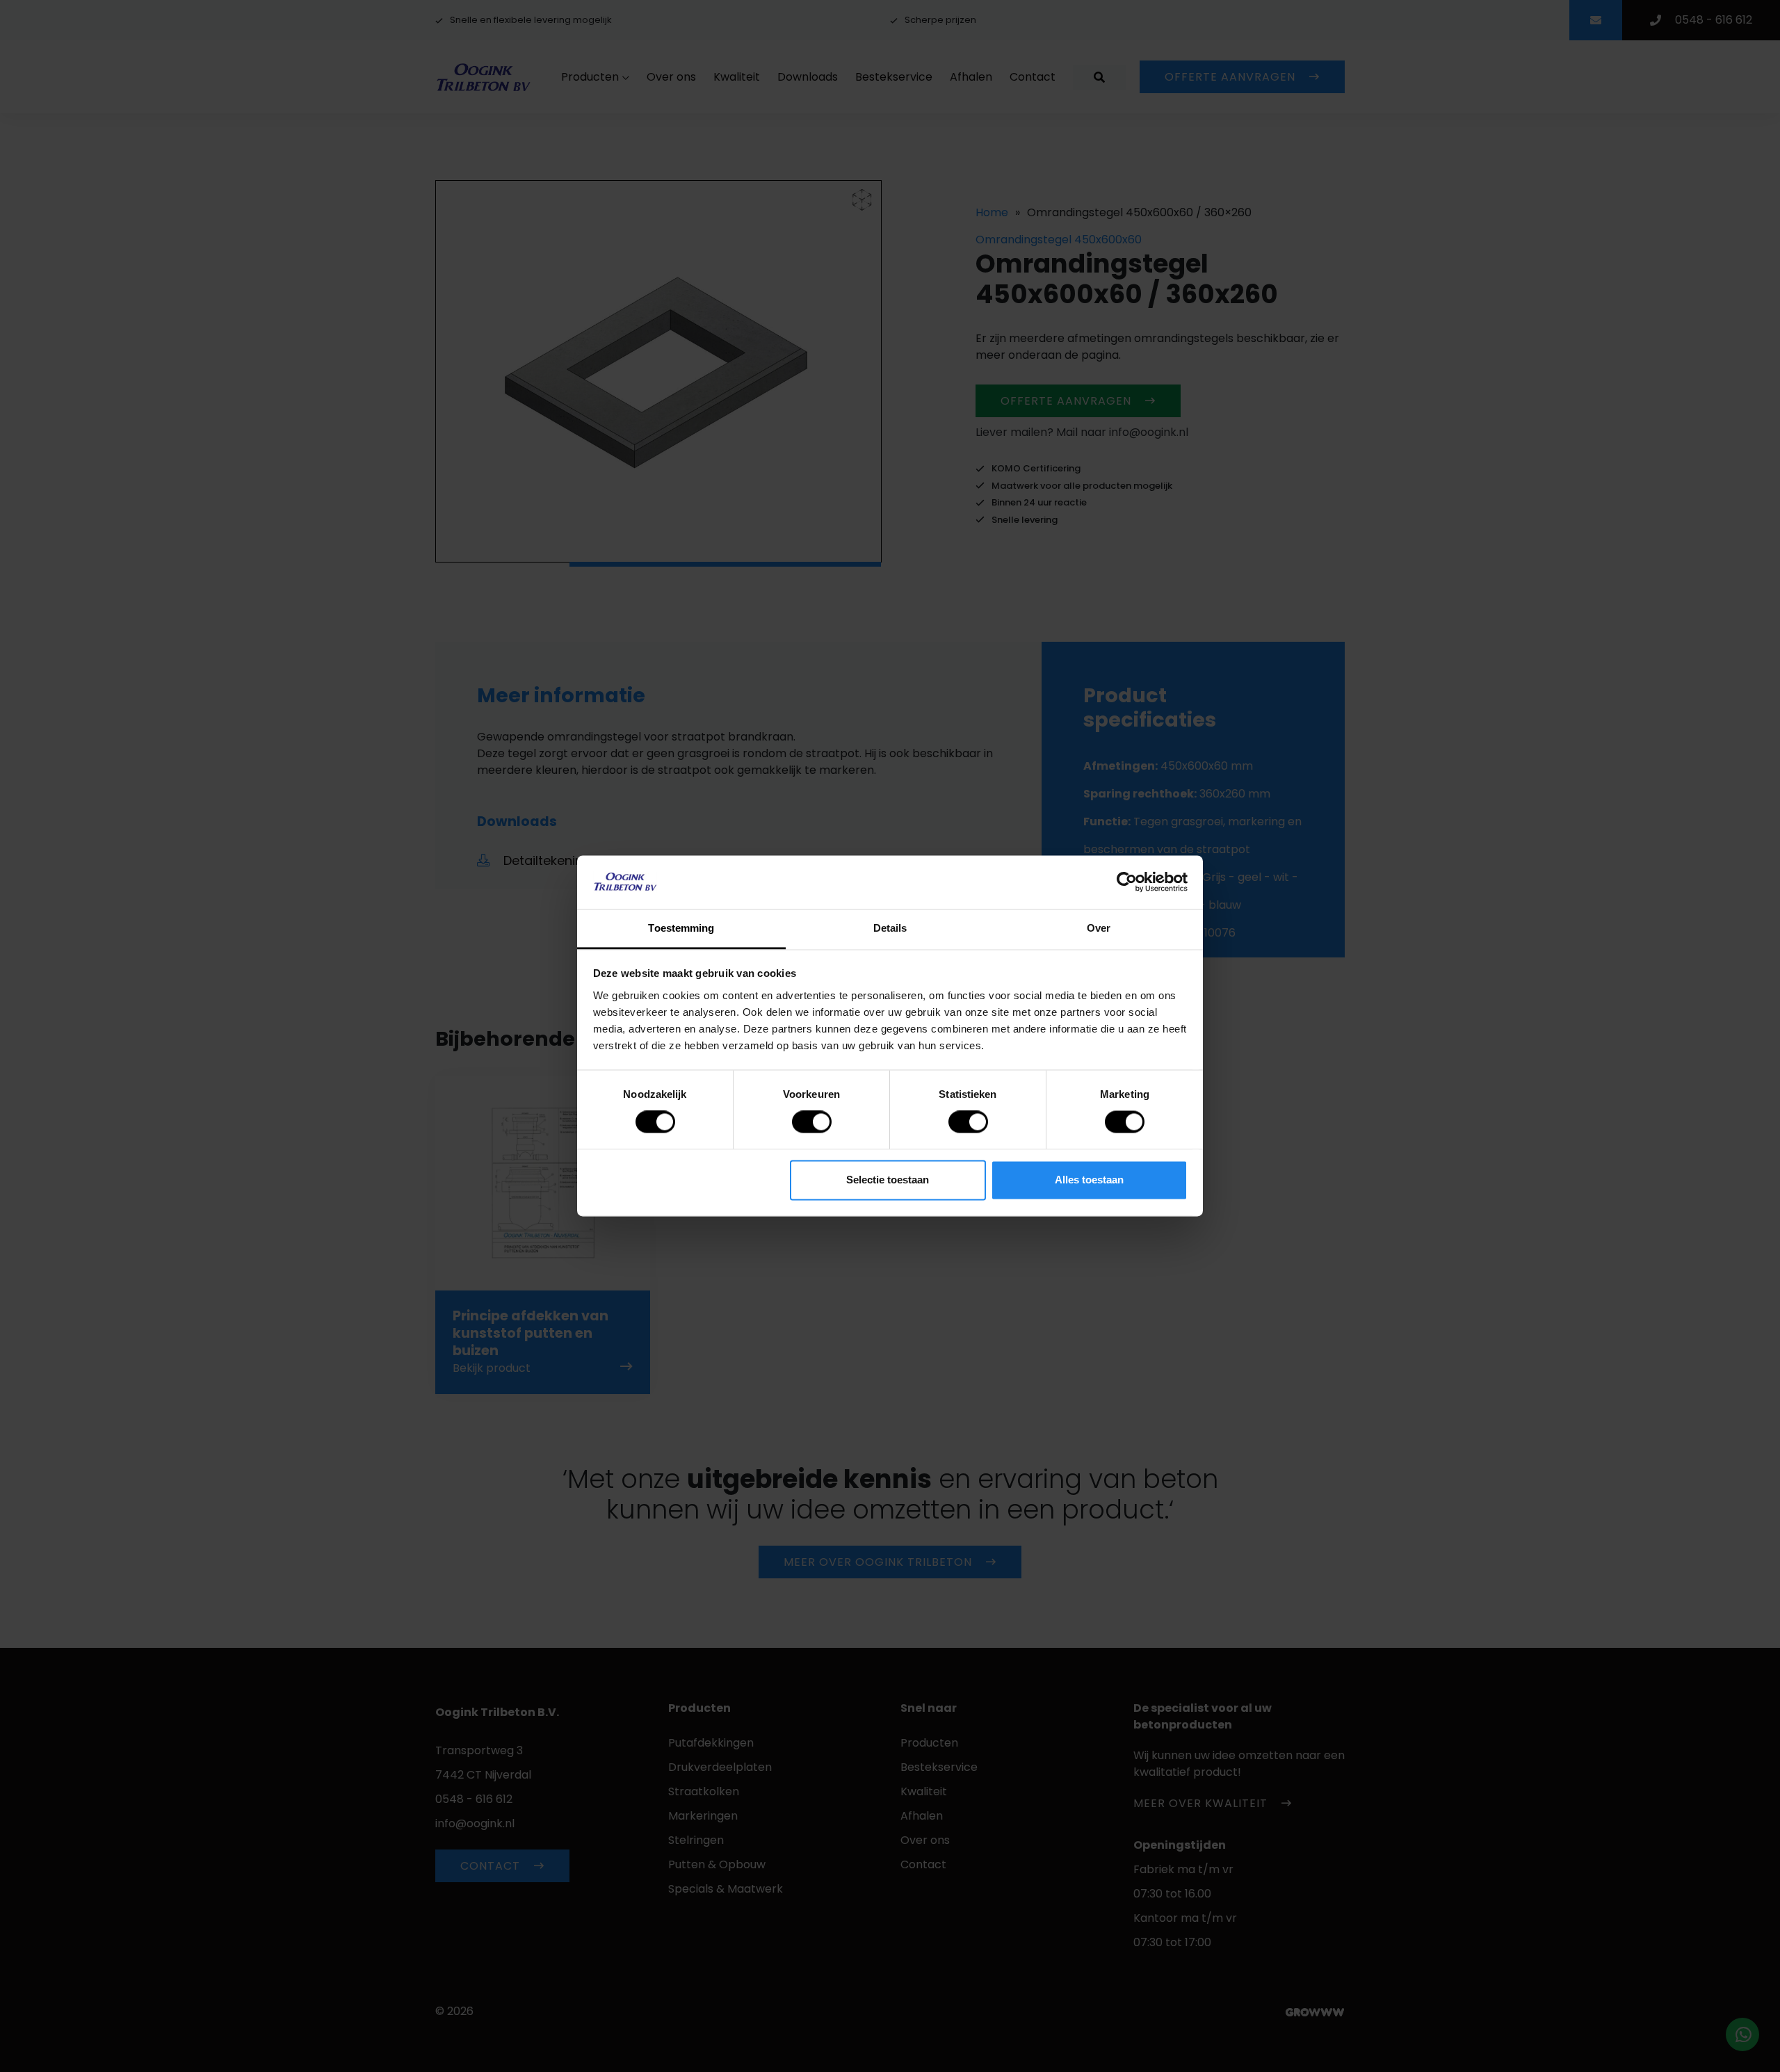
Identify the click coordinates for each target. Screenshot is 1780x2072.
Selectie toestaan (888, 1180)
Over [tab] (1099, 928)
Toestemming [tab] (681, 928)
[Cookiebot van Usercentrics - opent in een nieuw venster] (1127, 882)
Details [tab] (890, 928)
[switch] (812, 1122)
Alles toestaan (1089, 1180)
